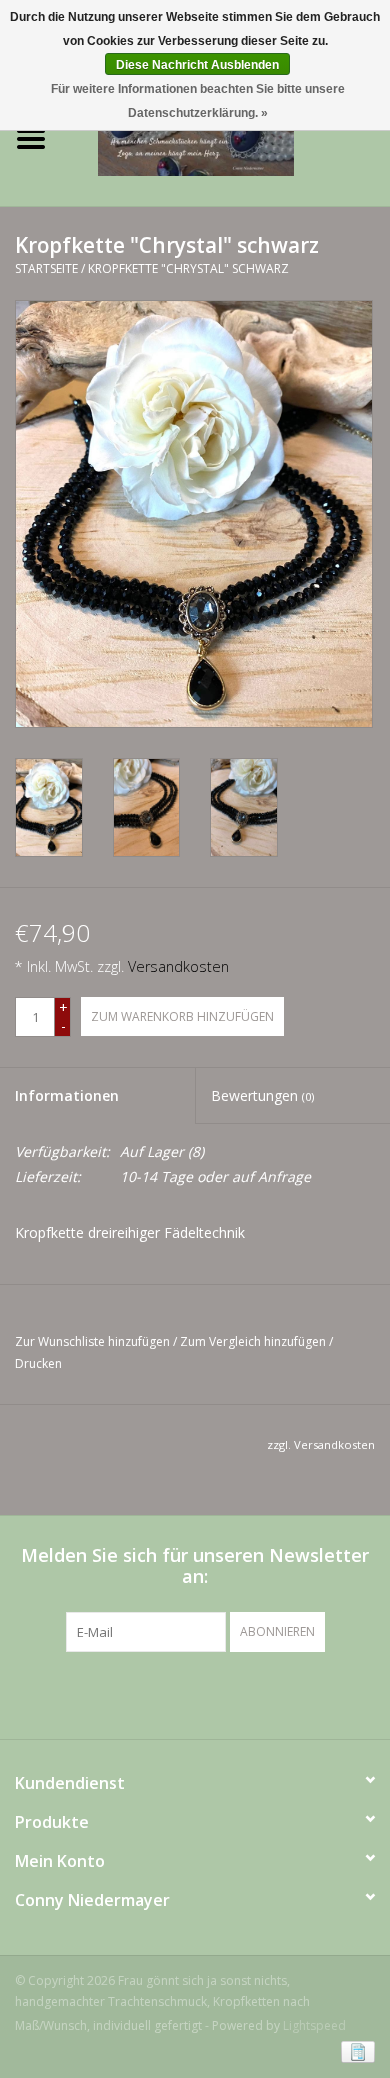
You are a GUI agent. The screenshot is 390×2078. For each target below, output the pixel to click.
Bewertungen (262, 1095)
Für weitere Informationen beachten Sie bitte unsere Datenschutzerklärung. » (198, 101)
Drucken (38, 1363)
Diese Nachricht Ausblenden (197, 65)
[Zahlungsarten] (354, 2050)
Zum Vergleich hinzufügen (254, 1341)
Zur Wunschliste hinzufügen (92, 1341)
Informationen (67, 1095)
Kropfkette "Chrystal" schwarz (188, 268)
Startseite (46, 268)
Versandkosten (178, 966)
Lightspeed (314, 2025)
